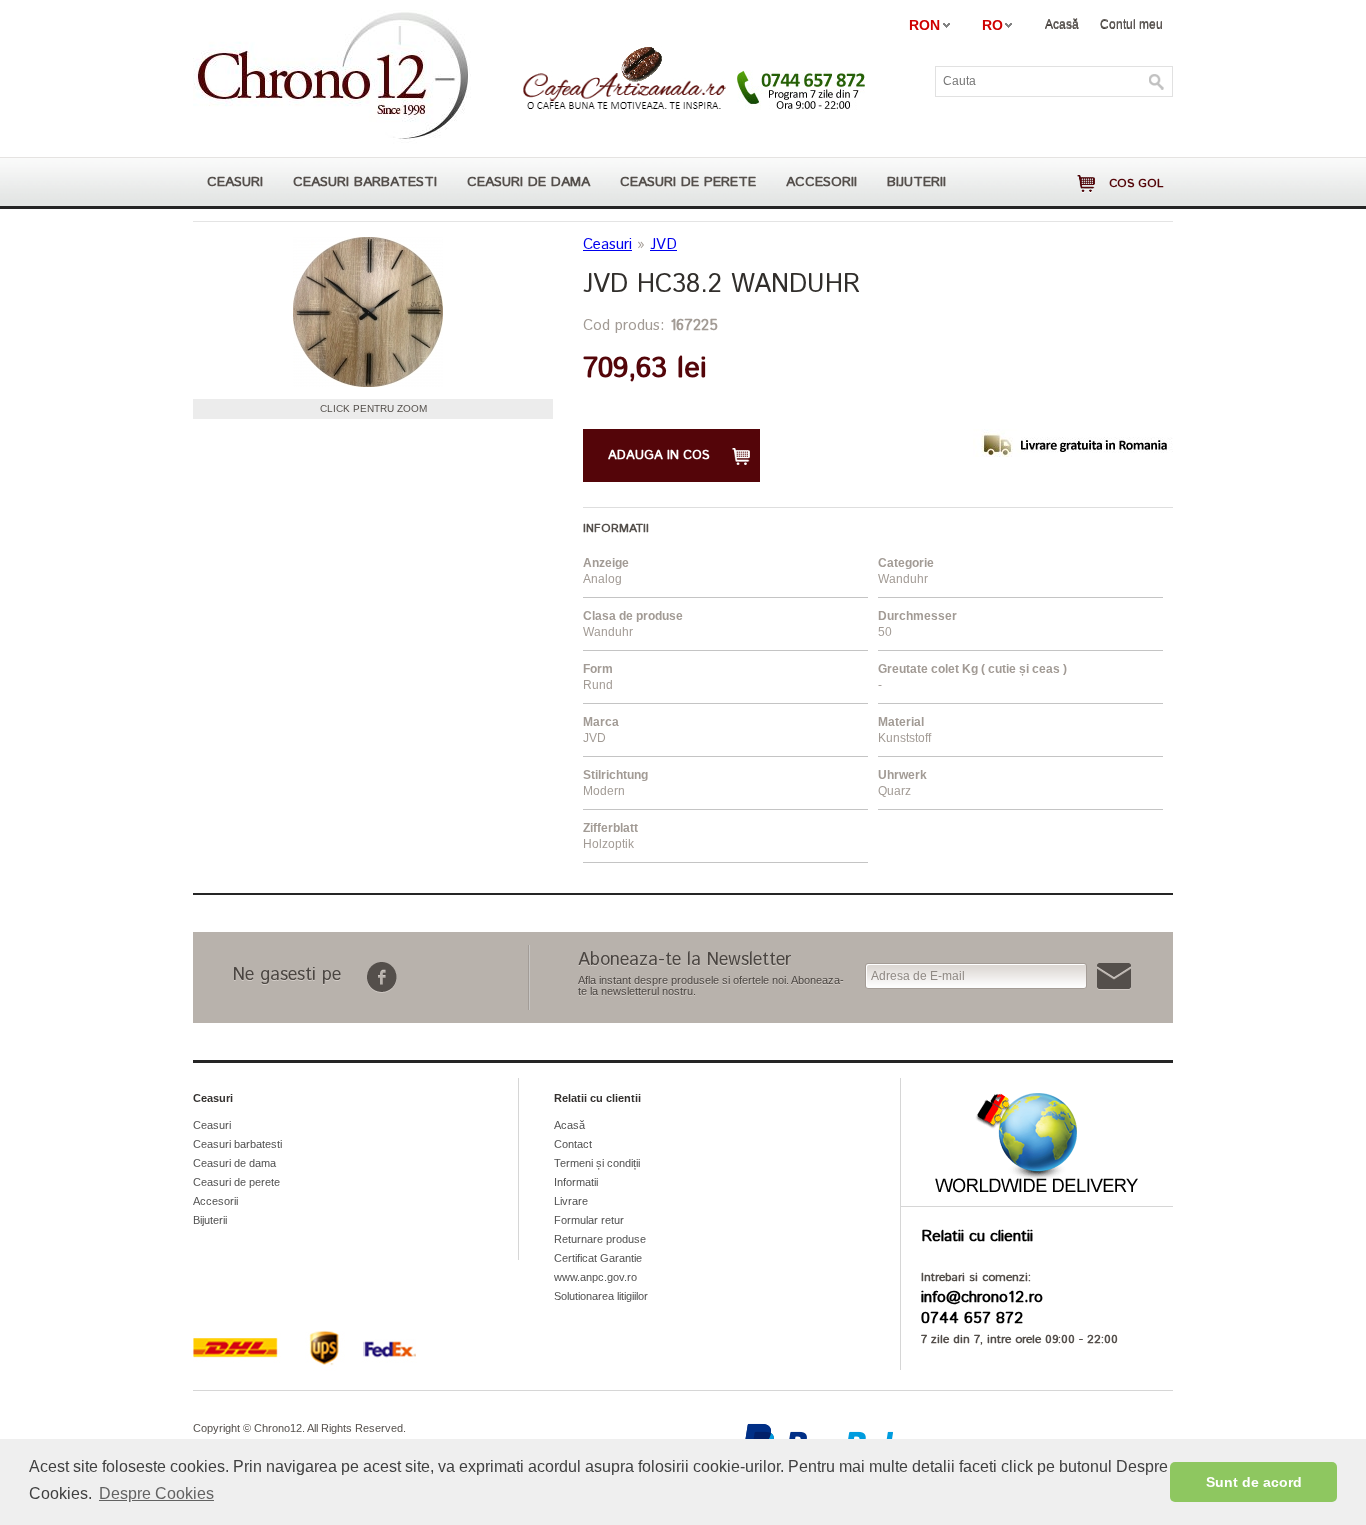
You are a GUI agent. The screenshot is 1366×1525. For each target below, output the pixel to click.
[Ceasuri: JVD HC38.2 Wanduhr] (368, 313)
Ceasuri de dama (528, 182)
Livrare (571, 1201)
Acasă (1062, 24)
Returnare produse (600, 1239)
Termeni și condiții (597, 1163)
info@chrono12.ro (982, 1297)
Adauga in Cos (659, 455)
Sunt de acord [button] (1254, 1482)
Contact (573, 1144)
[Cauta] (1157, 82)
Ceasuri (235, 182)
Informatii (576, 1182)
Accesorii (821, 182)
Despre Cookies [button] (156, 1493)
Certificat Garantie (598, 1258)
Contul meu (1131, 24)
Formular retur (589, 1220)
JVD (663, 244)
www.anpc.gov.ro (595, 1277)
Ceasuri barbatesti (365, 182)
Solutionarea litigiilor (601, 1296)
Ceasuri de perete (688, 182)
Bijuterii (916, 182)
